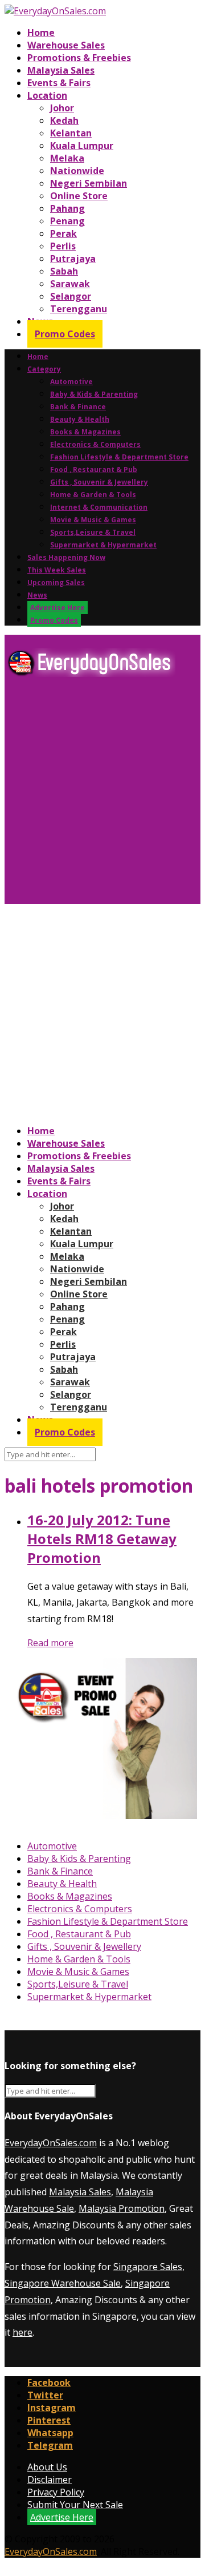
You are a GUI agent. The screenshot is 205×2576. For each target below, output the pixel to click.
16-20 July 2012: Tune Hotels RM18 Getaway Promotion (102, 1539)
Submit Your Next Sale (75, 2505)
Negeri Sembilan (89, 183)
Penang (67, 221)
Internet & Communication (99, 507)
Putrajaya (73, 259)
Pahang (67, 208)
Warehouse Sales (66, 45)
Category (44, 369)
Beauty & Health (80, 419)
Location (47, 95)
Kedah (64, 120)
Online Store (79, 196)
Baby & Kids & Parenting (94, 394)
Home (41, 33)
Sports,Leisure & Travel (93, 532)
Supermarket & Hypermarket (103, 545)
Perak (63, 233)
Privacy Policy (56, 2492)
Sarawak (70, 284)
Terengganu (79, 309)
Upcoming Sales (56, 582)
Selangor (71, 296)
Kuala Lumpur (82, 146)
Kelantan (71, 133)
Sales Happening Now (66, 557)
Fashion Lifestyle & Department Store (119, 457)
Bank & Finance (78, 407)
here (22, 2332)
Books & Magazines (85, 432)
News (37, 595)
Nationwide (77, 171)
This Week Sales (57, 570)
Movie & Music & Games (93, 520)
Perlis (63, 246)
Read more (50, 1643)
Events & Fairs (59, 83)
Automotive (71, 382)
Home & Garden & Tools (93, 495)
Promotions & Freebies (79, 58)
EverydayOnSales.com (51, 2143)
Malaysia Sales (61, 70)
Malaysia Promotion (122, 2208)
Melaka (67, 158)
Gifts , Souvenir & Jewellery (99, 482)
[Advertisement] (102, 795)
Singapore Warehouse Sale (63, 2283)
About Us (47, 2467)
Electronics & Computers (95, 444)
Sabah (64, 271)
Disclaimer (50, 2480)
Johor (62, 108)
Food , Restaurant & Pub (94, 469)
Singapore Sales (148, 2267)
